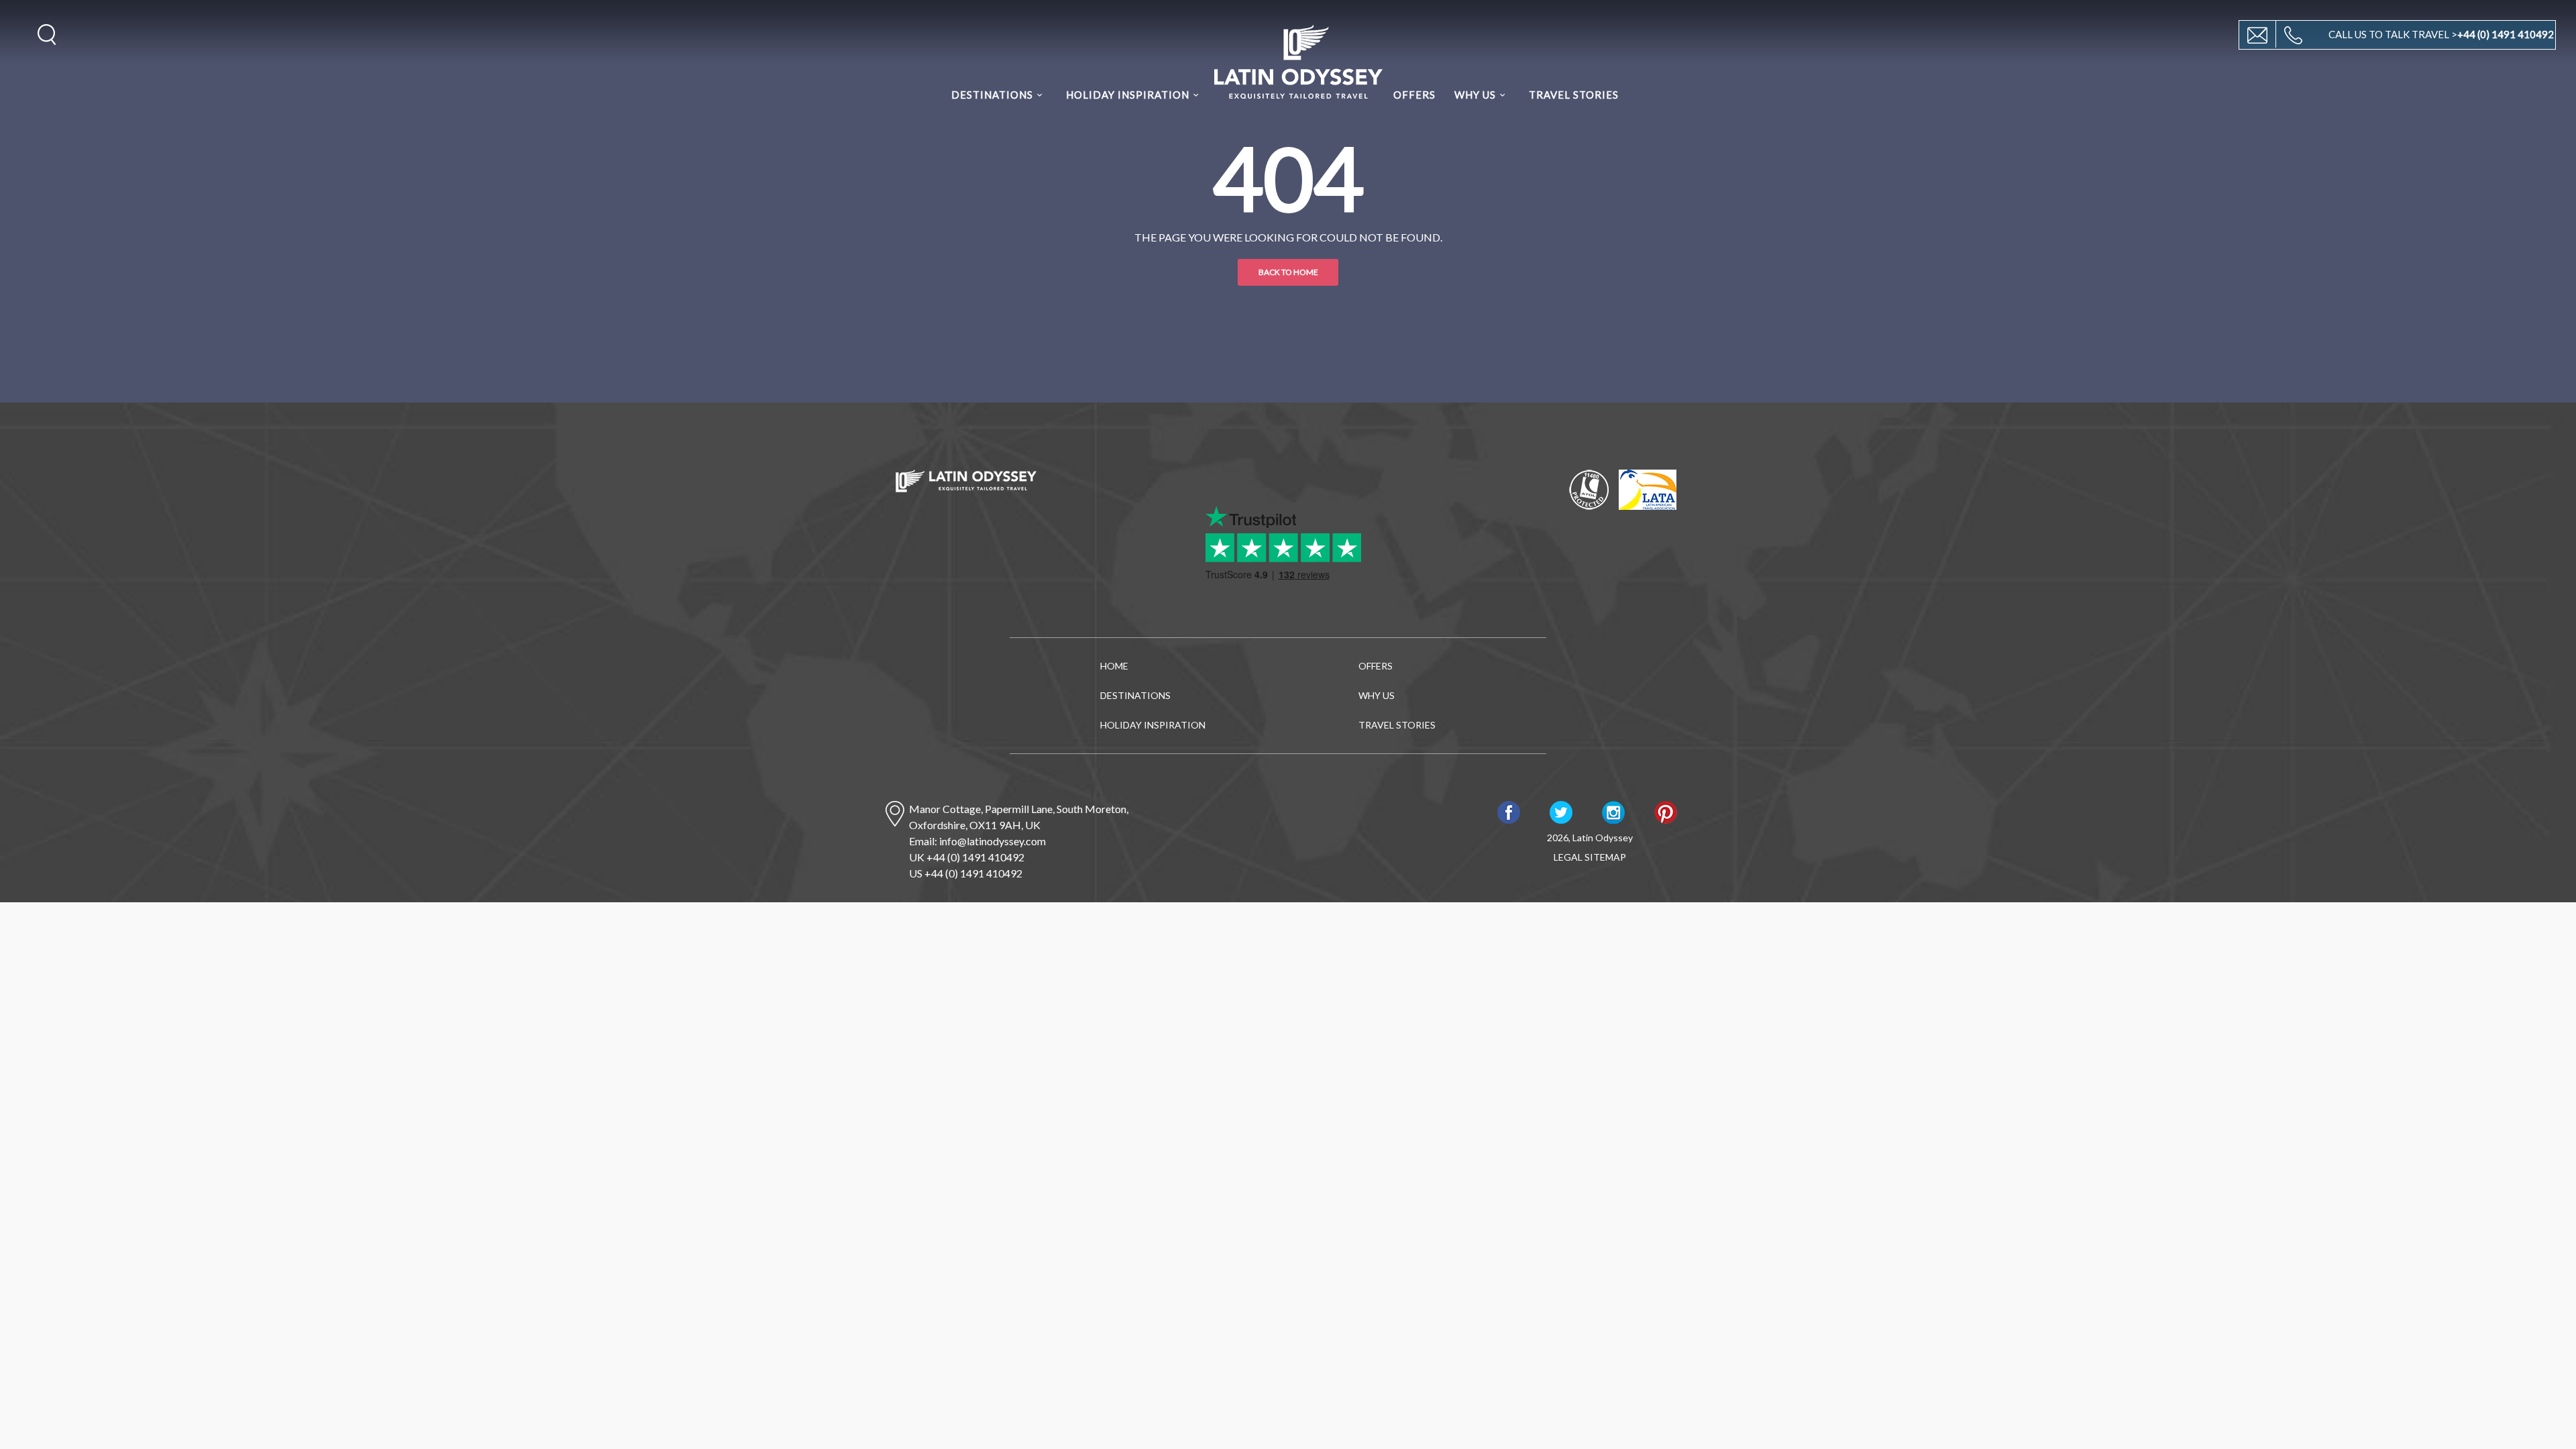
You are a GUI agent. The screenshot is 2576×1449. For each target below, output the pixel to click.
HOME (1114, 666)
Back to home (1288, 272)
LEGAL (1568, 857)
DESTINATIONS (992, 95)
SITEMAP (1605, 857)
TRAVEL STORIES (1574, 95)
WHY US (1475, 95)
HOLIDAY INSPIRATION (1128, 95)
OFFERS (1414, 95)
